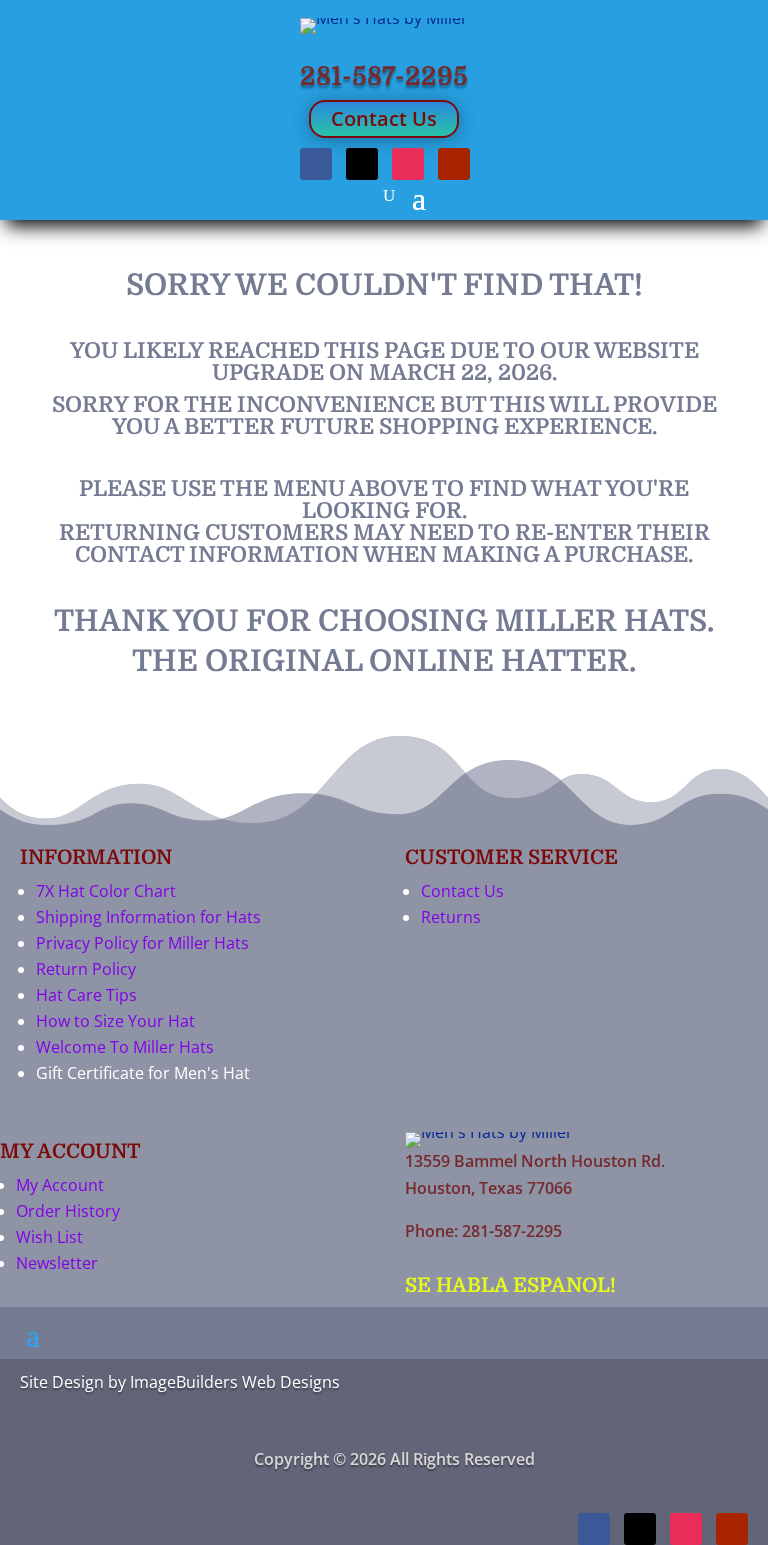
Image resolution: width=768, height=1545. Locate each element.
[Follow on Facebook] (316, 164)
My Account (60, 1185)
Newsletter (57, 1263)
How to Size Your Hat (115, 1021)
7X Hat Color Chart (106, 891)
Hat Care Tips (86, 995)
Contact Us (384, 118)
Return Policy (86, 969)
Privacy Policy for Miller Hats (142, 943)
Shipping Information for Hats (148, 917)
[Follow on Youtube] (454, 164)
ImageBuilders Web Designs (235, 1382)
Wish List (49, 1237)
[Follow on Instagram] (408, 164)
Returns (451, 917)
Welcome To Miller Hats (125, 1047)
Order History (68, 1211)
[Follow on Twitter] (362, 164)
